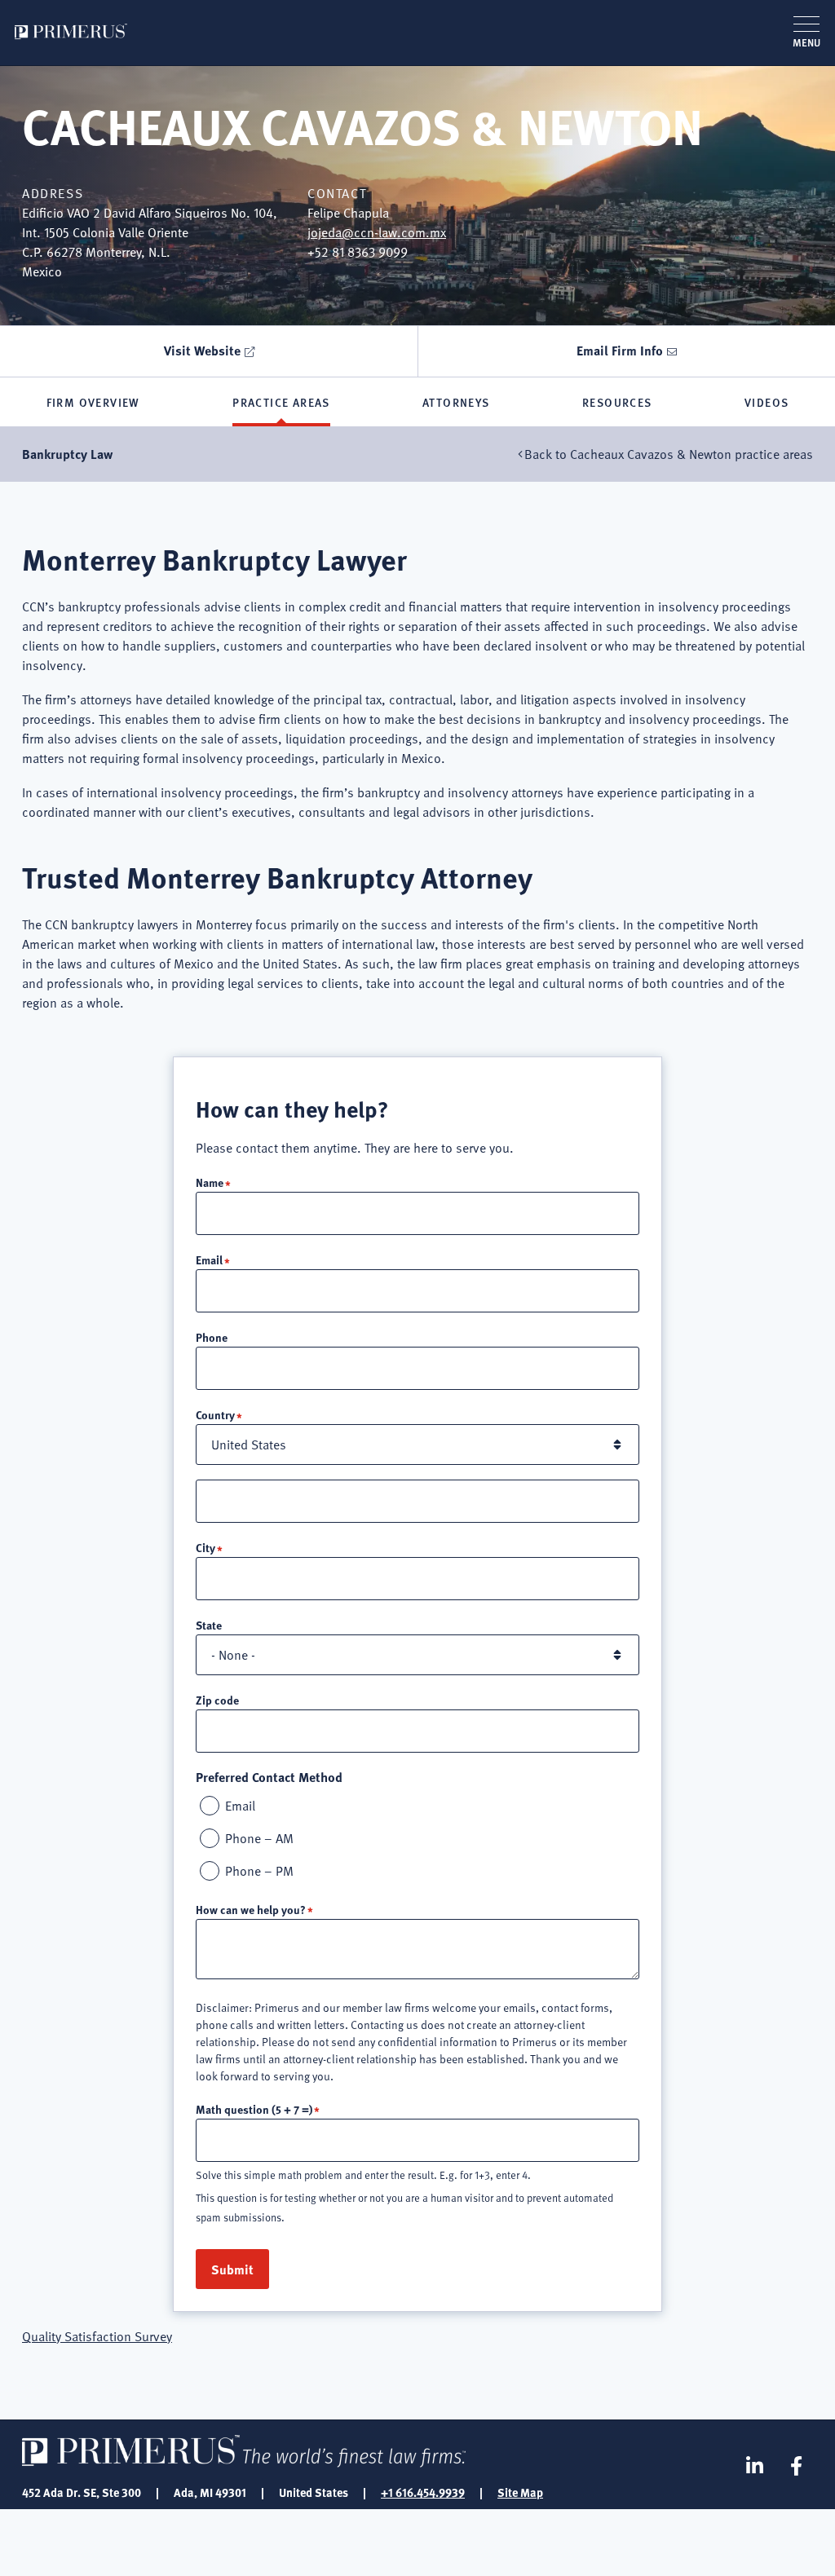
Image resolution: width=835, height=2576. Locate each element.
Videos (767, 402)
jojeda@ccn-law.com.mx (377, 232)
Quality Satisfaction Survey (97, 2336)
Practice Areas (281, 402)
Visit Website (202, 350)
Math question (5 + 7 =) (254, 2109)
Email (209, 1259)
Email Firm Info (620, 350)
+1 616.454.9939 (423, 2492)
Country (215, 1414)
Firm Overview (93, 402)
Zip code (217, 1700)
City (205, 1547)
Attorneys (456, 402)
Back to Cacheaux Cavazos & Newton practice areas (669, 454)
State (209, 1625)
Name (210, 1182)
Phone (212, 1337)
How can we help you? (251, 1909)
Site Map (520, 2492)
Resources (617, 402)
